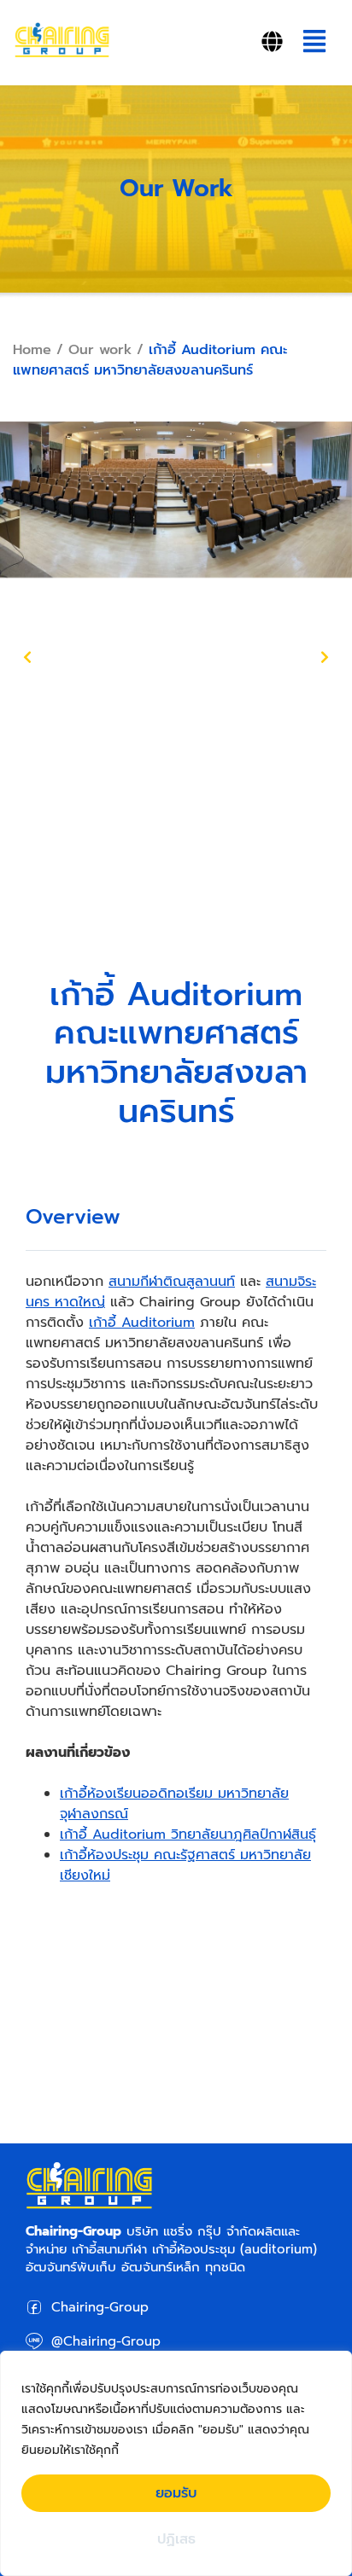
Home (32, 350)
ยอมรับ (176, 2493)
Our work (100, 350)
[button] (314, 43)
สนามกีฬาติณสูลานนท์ (172, 1282)
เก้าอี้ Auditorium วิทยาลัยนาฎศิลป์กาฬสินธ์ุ (188, 1835)
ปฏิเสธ (176, 2539)
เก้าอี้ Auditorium (142, 1323)
